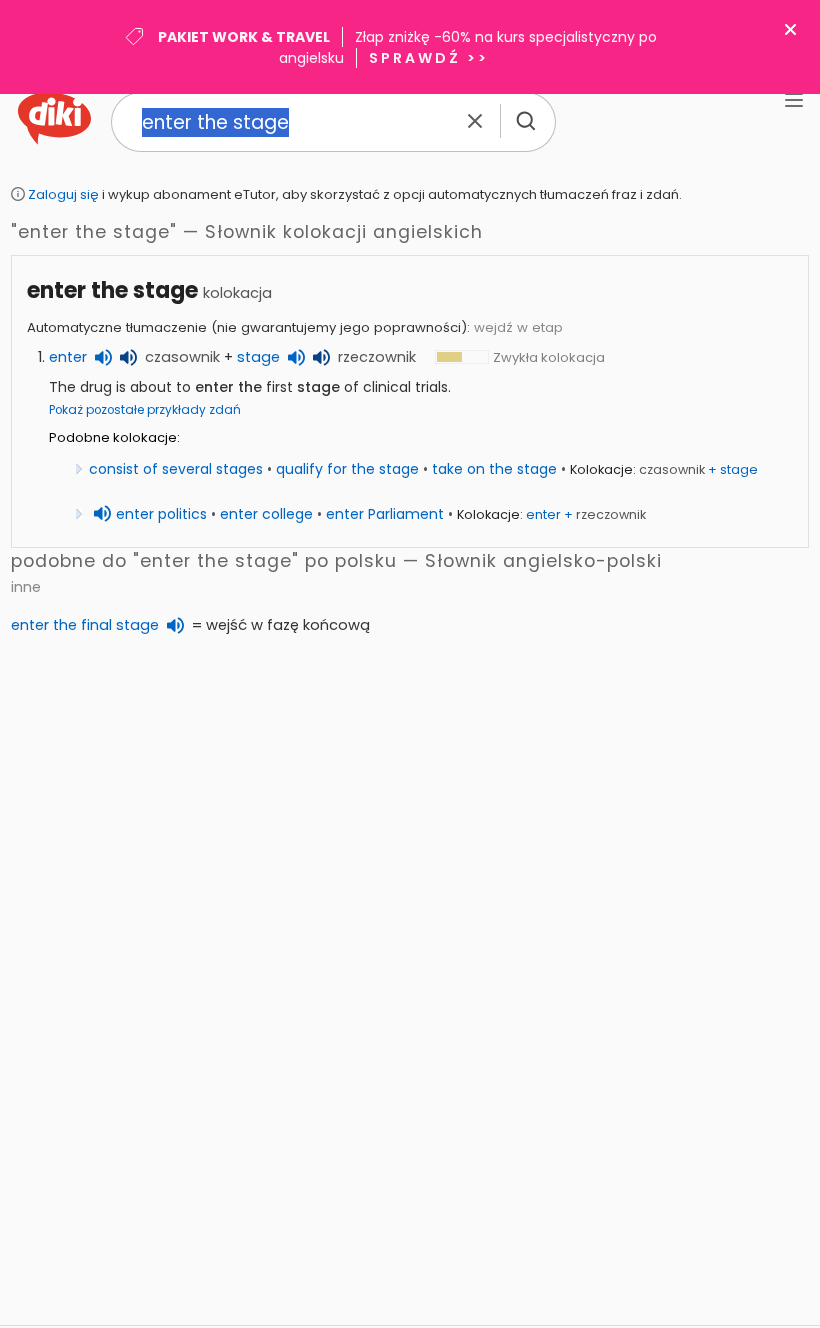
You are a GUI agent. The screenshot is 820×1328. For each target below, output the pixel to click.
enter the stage (112, 290)
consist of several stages (176, 469)
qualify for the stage (347, 469)
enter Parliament (385, 514)
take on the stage (494, 469)
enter (68, 357)
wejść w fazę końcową (288, 625)
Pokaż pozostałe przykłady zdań (145, 410)
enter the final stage (85, 625)
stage (258, 357)
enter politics (161, 514)
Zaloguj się (63, 194)
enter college (266, 514)
